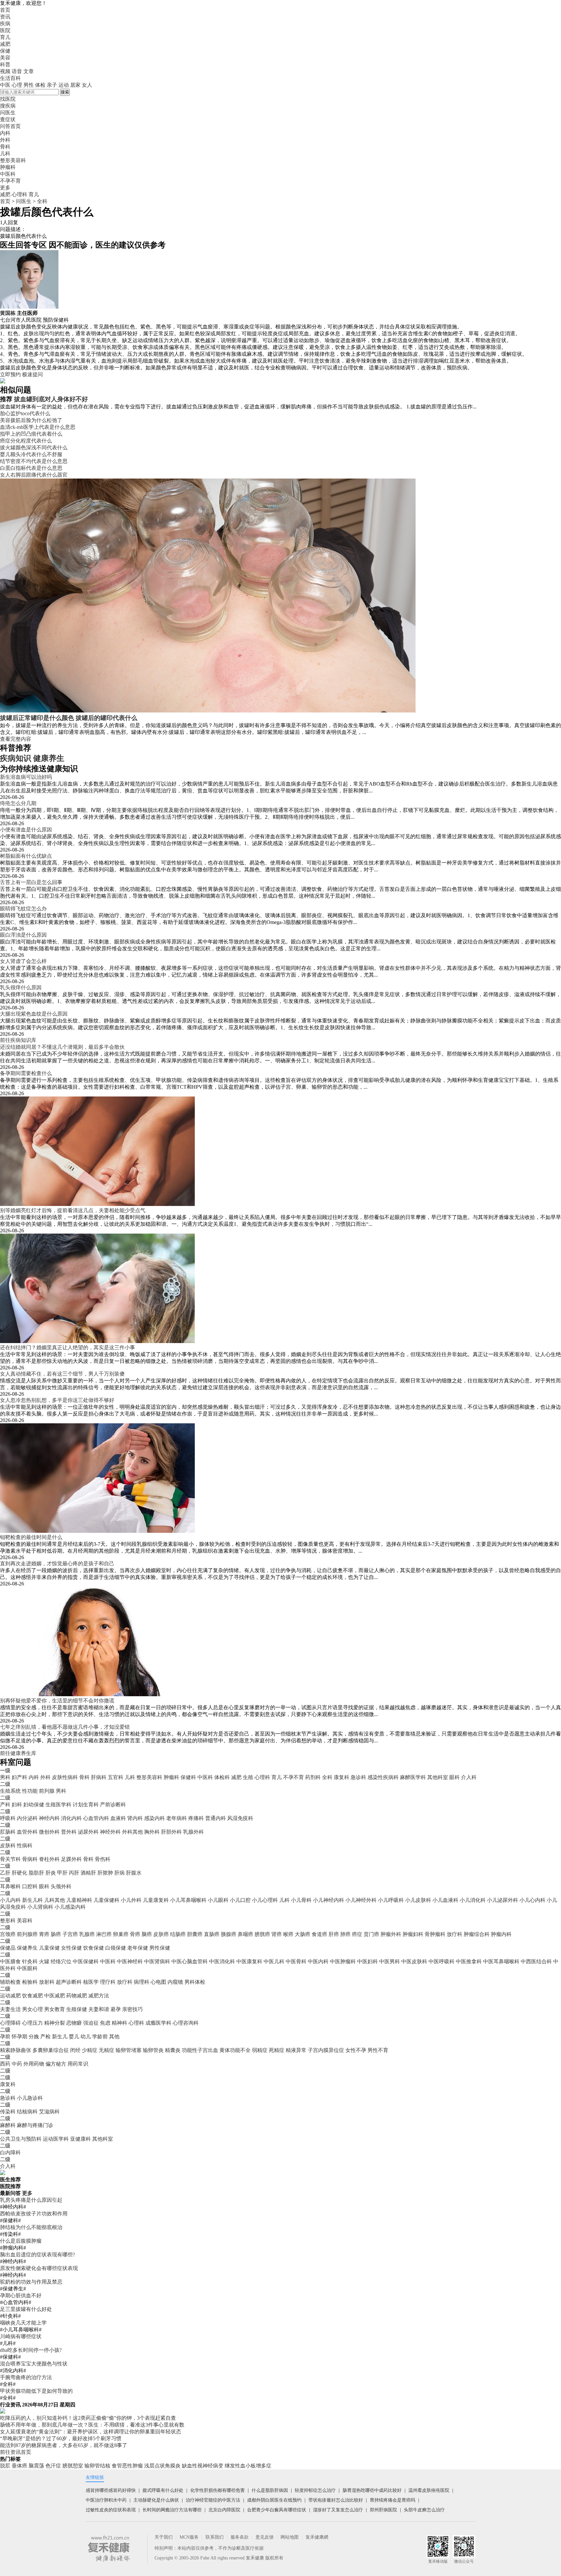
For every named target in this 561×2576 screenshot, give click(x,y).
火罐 (44, 1961)
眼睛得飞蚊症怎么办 (23, 909)
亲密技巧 (132, 2009)
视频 (5, 71)
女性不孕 (356, 2050)
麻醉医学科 (413, 1777)
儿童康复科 (156, 1900)
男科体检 (195, 1982)
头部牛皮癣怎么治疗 (424, 2510)
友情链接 (95, 2477)
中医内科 (318, 1961)
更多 (27, 2193)
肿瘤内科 (501, 1934)
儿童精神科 (79, 1900)
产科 (5, 1805)
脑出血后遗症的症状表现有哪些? (37, 2255)
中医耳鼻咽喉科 (501, 1961)
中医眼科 (27, 1968)
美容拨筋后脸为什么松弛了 (31, 420)
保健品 (8, 1948)
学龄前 (100, 2037)
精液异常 (296, 2050)
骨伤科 (103, 1859)
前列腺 (47, 1791)
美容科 (25, 1921)
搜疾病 (8, 106)
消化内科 (71, 1818)
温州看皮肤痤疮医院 (429, 2490)
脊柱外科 (49, 1859)
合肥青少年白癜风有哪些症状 (277, 2510)
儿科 (130, 1777)
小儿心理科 (265, 1900)
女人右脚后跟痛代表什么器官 (34, 475)
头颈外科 (61, 1886)
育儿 (5, 37)
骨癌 (135, 1934)
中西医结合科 (536, 1961)
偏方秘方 (56, 2064)
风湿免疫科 (240, 1818)
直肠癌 (212, 1934)
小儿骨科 (301, 1900)
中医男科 (390, 1961)
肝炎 (51, 1873)
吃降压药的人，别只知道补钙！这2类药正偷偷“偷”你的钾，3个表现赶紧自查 (88, 2418)
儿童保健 (49, 1948)
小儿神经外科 (361, 1900)
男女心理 (32, 2009)
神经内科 (49, 1818)
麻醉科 (8, 2125)
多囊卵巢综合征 (51, 2050)
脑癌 (147, 1934)
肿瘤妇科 (413, 1934)
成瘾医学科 (158, 2023)
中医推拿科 (469, 1961)
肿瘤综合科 (477, 1934)
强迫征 (91, 2023)
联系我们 (215, 2537)
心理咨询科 (186, 2023)
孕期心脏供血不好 (21, 2295)
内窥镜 (175, 1982)
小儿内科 (10, 1900)
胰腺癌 (229, 1934)
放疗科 (455, 1934)
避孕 (116, 2009)
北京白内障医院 (224, 2510)
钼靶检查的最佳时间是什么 (31, 1537)
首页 (5, 10)
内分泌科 (27, 1818)
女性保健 (71, 1948)
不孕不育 (293, 1777)
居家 (75, 85)
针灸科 (30, 1961)
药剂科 (313, 1777)
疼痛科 (196, 1818)
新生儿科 (32, 1900)
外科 (45, 1777)
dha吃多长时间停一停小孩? (31, 2350)
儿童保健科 (106, 1900)
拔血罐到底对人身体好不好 (51, 399)
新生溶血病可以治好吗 (26, 777)
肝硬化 (19, 1873)
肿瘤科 (171, 1777)
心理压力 (32, 2023)
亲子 (52, 85)
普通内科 (216, 1818)
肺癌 (345, 1934)
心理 (17, 85)
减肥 (5, 44)
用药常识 (78, 2064)
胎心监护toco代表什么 (25, 413)
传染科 (8, 2112)
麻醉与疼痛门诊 (35, 2125)
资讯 (5, 17)
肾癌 (277, 1934)
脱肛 (5, 2466)
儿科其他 (55, 1900)
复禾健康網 (317, 2537)
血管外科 (27, 1832)
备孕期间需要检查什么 (26, 1073)
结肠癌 (178, 1934)
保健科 (188, 1777)
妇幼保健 (34, 1805)
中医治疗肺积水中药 (106, 2500)
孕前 (5, 2037)
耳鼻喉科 (10, 1886)
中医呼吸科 (442, 1961)
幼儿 (86, 2037)
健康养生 (49, 758)
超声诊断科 (69, 1982)
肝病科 (99, 1777)
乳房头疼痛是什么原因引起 (31, 2200)
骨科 (84, 1777)
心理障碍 (10, 2023)
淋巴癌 (104, 1934)
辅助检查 (10, 1982)
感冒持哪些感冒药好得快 (111, 2490)
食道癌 (319, 1934)
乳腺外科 (193, 1832)
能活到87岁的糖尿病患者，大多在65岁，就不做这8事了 (64, 2445)
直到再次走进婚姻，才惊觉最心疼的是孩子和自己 (57, 1564)
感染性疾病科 (383, 1777)
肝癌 (334, 1934)
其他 (114, 2037)
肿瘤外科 (391, 1934)
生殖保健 (77, 2009)
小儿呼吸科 (391, 1900)
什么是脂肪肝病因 (270, 2490)
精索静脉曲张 (16, 2050)
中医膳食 (10, 1961)
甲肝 (62, 1873)
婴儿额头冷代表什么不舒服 (31, 454)
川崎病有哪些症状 (21, 2336)
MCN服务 (189, 2537)
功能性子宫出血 (200, 2050)
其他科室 (438, 1777)
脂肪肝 (36, 1873)
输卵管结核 (97, 2466)
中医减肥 (55, 1996)
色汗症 (53, 2466)
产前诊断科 (113, 1805)
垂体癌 (19, 2466)
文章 (29, 71)
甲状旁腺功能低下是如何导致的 (36, 2391)
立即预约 (10, 374)
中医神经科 (130, 1961)
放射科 (47, 1982)
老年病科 (177, 1818)
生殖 (248, 1777)
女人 (87, 85)
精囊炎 (173, 2050)
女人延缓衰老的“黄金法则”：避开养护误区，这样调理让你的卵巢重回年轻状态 (91, 2432)
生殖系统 (10, 1791)
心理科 (19, 194)
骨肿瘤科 (435, 1934)
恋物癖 (74, 2023)
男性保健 (160, 1948)
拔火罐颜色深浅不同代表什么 (34, 448)
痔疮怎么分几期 (18, 803)
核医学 (91, 1982)
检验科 (30, 1982)
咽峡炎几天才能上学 (23, 2323)
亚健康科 (81, 2139)
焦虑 (105, 2023)
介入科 (469, 1777)
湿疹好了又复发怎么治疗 (338, 2510)
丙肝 (74, 1873)
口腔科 (30, 1886)
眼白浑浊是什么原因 (23, 935)
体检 (40, 85)
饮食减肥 (32, 1996)
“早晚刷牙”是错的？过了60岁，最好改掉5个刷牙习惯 (61, 2438)
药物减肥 (77, 1996)
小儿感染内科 (70, 1907)
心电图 (158, 1982)
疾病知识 (16, 758)
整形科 (8, 1921)
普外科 (69, 1832)
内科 (34, 1777)
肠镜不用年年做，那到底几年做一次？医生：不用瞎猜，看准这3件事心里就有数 (92, 2425)
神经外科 (110, 1832)
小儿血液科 (445, 1900)
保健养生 (27, 1948)
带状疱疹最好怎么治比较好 (336, 2500)
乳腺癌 (87, 1934)
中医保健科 (86, 1961)
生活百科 (10, 78)
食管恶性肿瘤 (127, 2466)
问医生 (8, 113)
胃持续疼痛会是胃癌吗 (393, 2500)
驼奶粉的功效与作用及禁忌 (31, 2282)
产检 (45, 2037)
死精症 (277, 2050)
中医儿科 (274, 1961)
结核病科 (27, 2112)
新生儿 (60, 2037)
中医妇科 (368, 1961)
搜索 (65, 92)
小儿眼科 (218, 1900)
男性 (29, 85)
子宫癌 (70, 1934)
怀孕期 (19, 2037)
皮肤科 (8, 1845)
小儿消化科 (473, 1900)
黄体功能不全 (235, 2050)
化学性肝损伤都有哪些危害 (218, 2490)
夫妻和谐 (99, 2009)
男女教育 (55, 2009)
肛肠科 (8, 1832)
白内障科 (10, 2153)
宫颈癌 (8, 1934)
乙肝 (5, 1873)
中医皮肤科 (414, 1961)
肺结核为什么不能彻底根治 (31, 2227)
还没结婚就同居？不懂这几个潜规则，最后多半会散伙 (62, 1047)
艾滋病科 (49, 2112)
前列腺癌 (27, 1934)
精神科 (119, 2023)
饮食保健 (93, 1948)
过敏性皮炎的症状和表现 (111, 2510)
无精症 (106, 2050)
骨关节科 (10, 1859)
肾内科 (135, 1818)
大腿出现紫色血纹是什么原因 (34, 1014)
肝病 (119, 1873)
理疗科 (108, 1982)
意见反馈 (265, 2537)
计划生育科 (86, 1805)
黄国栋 (8, 313)
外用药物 (34, 2064)
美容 (5, 58)
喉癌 (288, 1934)
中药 (17, 2064)
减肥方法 (99, 1996)
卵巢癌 (121, 1934)
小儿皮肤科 (418, 1900)
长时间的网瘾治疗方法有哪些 (172, 2510)
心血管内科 (96, 1818)
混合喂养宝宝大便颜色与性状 (34, 2364)
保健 (5, 51)
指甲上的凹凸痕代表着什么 (31, 434)
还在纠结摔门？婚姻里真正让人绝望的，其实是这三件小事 (68, 1347)
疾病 (5, 24)
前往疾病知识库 (18, 1040)
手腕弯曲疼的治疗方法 (26, 2377)
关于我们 (164, 2537)
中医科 (205, 1777)
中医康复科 (249, 1961)
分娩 (34, 2037)
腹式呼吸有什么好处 (163, 2490)
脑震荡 (36, 2466)
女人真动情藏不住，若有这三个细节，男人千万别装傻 (62, 1374)
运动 (64, 85)
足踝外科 (71, 1859)
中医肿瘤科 (343, 1961)
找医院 (8, 99)
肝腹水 (134, 1873)
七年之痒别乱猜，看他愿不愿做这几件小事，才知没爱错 (65, 1727)
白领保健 (116, 1948)
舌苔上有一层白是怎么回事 (31, 882)
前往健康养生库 (18, 1753)
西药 (5, 2064)
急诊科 (358, 1777)
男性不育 (378, 2050)
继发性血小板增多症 (248, 2466)
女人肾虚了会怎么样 (23, 961)
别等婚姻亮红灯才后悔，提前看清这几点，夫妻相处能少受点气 (73, 1210)
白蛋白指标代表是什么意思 (31, 468)
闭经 (75, 2050)
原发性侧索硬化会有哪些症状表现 (39, 2268)
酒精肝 (88, 1873)
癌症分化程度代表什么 (26, 441)
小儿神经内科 (329, 1900)
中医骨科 (296, 1961)
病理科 (142, 1982)
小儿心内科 (532, 1900)
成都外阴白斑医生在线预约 (274, 2500)
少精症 (90, 2050)
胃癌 (44, 1934)
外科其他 (132, 1832)
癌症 (357, 1934)
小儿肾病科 (40, 1907)
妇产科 (19, 1777)
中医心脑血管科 (190, 1961)
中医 (5, 85)
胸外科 (152, 1832)
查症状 (8, 119)
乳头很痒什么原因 (21, 987)
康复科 (342, 1777)
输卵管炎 (153, 2050)
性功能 (30, 1791)
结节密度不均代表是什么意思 (34, 461)
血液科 (118, 1818)
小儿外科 (131, 1900)
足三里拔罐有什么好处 (26, 2309)
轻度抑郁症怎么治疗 (315, 2490)
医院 (5, 30)
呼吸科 (8, 1818)
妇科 (17, 1805)
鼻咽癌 (245, 1934)
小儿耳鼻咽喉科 (188, 1900)
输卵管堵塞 (129, 2050)
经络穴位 (61, 1961)
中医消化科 (222, 1961)
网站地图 (290, 2537)
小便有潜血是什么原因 (26, 830)
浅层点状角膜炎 (162, 2466)
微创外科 (49, 1832)
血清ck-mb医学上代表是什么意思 (38, 427)
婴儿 (74, 2037)
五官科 (116, 1777)
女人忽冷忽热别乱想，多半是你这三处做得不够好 (57, 1400)
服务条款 (240, 2537)
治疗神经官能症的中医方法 (213, 2500)
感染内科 (155, 1818)
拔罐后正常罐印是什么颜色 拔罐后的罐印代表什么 (69, 718)
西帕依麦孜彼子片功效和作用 (34, 2214)
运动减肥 (10, 1996)
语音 (17, 71)
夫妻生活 (10, 2009)
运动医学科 (56, 2139)
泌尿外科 (88, 1832)
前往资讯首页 (16, 2452)
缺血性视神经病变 (203, 2466)
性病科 (25, 1845)
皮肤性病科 (65, 1777)
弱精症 (260, 2050)
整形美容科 (149, 1777)
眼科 (455, 1777)
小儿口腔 (240, 1900)
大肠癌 (303, 1934)
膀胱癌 (262, 1934)
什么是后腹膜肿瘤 (21, 2241)
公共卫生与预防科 (21, 2139)
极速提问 (32, 374)
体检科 (222, 1777)
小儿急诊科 (30, 2098)
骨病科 (30, 1859)
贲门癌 (371, 1934)
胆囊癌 (195, 1934)
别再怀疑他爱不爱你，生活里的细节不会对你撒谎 (57, 1701)
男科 (5, 1777)
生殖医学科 (58, 1805)
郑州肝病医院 (383, 2510)
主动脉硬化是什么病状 (156, 2500)
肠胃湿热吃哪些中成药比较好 (372, 2490)
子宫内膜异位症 (326, 2050)
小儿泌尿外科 (503, 1900)
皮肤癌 (161, 1934)
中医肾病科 (157, 1961)
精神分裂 (55, 2023)
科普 (5, 64)
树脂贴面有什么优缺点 (26, 856)
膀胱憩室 (73, 2466)
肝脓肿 (105, 1873)
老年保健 (138, 1948)
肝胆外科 (171, 1832)
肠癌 (56, 1934)
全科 (42, 201)
